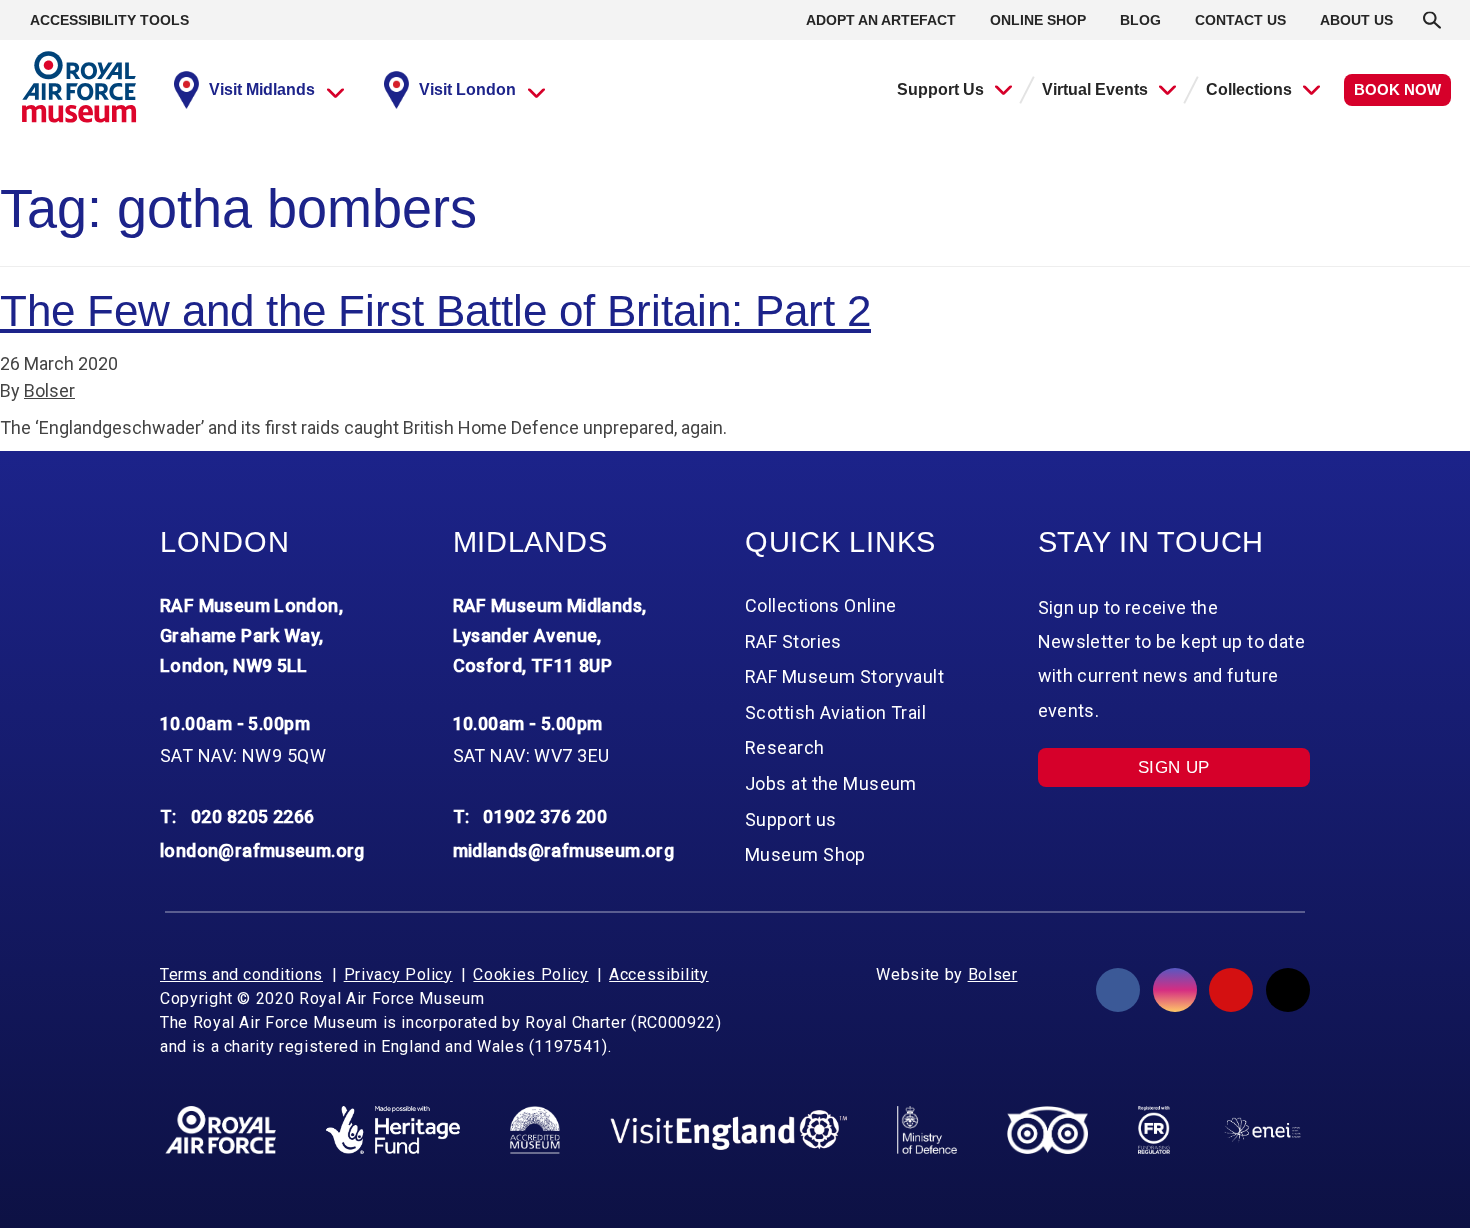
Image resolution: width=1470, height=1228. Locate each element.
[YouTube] (1231, 990)
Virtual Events (1095, 89)
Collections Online (821, 605)
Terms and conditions (241, 974)
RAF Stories (793, 641)
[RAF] (220, 1130)
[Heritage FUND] (393, 1130)
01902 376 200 (545, 816)
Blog (1140, 20)
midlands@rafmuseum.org (564, 850)
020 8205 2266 (253, 816)
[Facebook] (1118, 990)
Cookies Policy (530, 974)
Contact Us (1240, 20)
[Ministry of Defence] (926, 1130)
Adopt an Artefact (881, 20)
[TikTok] (1288, 990)
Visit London (467, 89)
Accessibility (658, 974)
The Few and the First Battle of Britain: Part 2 (435, 310)
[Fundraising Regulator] (1154, 1130)
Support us (790, 819)
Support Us (940, 89)
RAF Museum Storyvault (844, 676)
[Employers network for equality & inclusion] (1262, 1129)
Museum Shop (805, 854)
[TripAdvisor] (1047, 1130)
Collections (1249, 89)
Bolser (49, 390)
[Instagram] (1175, 990)
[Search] (1432, 20)
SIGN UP (1174, 767)
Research (785, 747)
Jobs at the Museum (831, 783)
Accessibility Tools (109, 20)
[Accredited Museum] (535, 1130)
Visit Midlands (262, 89)
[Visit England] (729, 1130)
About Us (1356, 20)
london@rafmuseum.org (262, 850)
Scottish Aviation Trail (835, 712)
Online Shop (1038, 20)
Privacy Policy (398, 974)
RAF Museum (79, 87)
